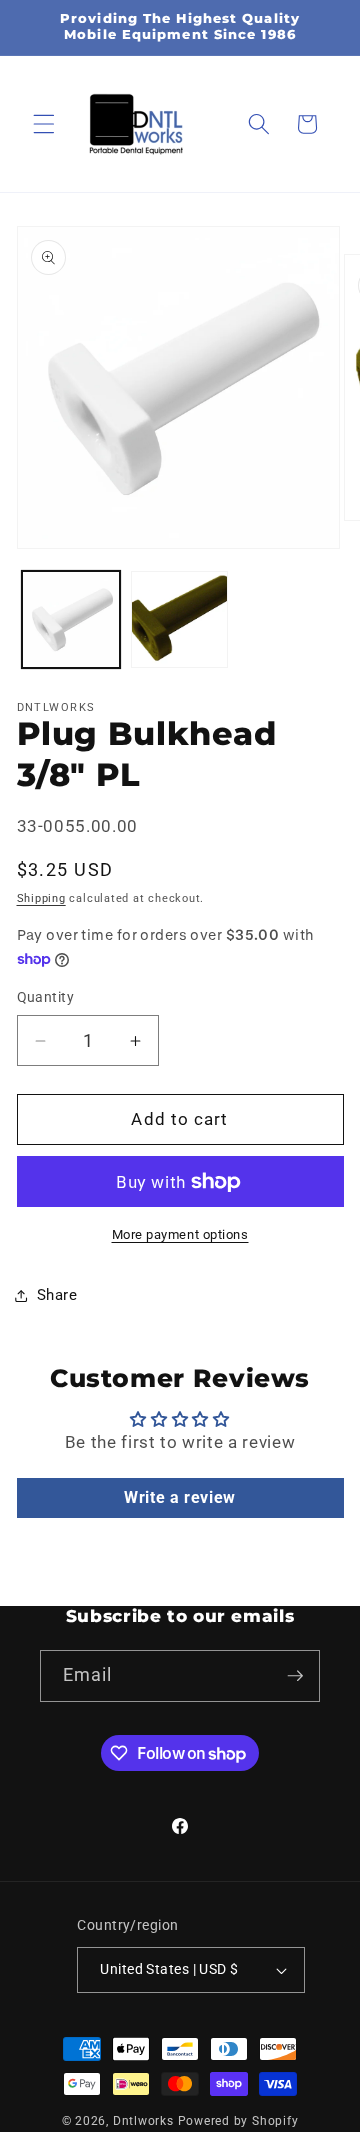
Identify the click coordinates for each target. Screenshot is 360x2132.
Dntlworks (143, 2121)
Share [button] (57, 1295)
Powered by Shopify (238, 2121)
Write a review (180, 1497)
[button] (44, 124)
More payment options (180, 1234)
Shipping (41, 898)
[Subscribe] (295, 1676)
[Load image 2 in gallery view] (180, 620)
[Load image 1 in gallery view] (71, 620)
